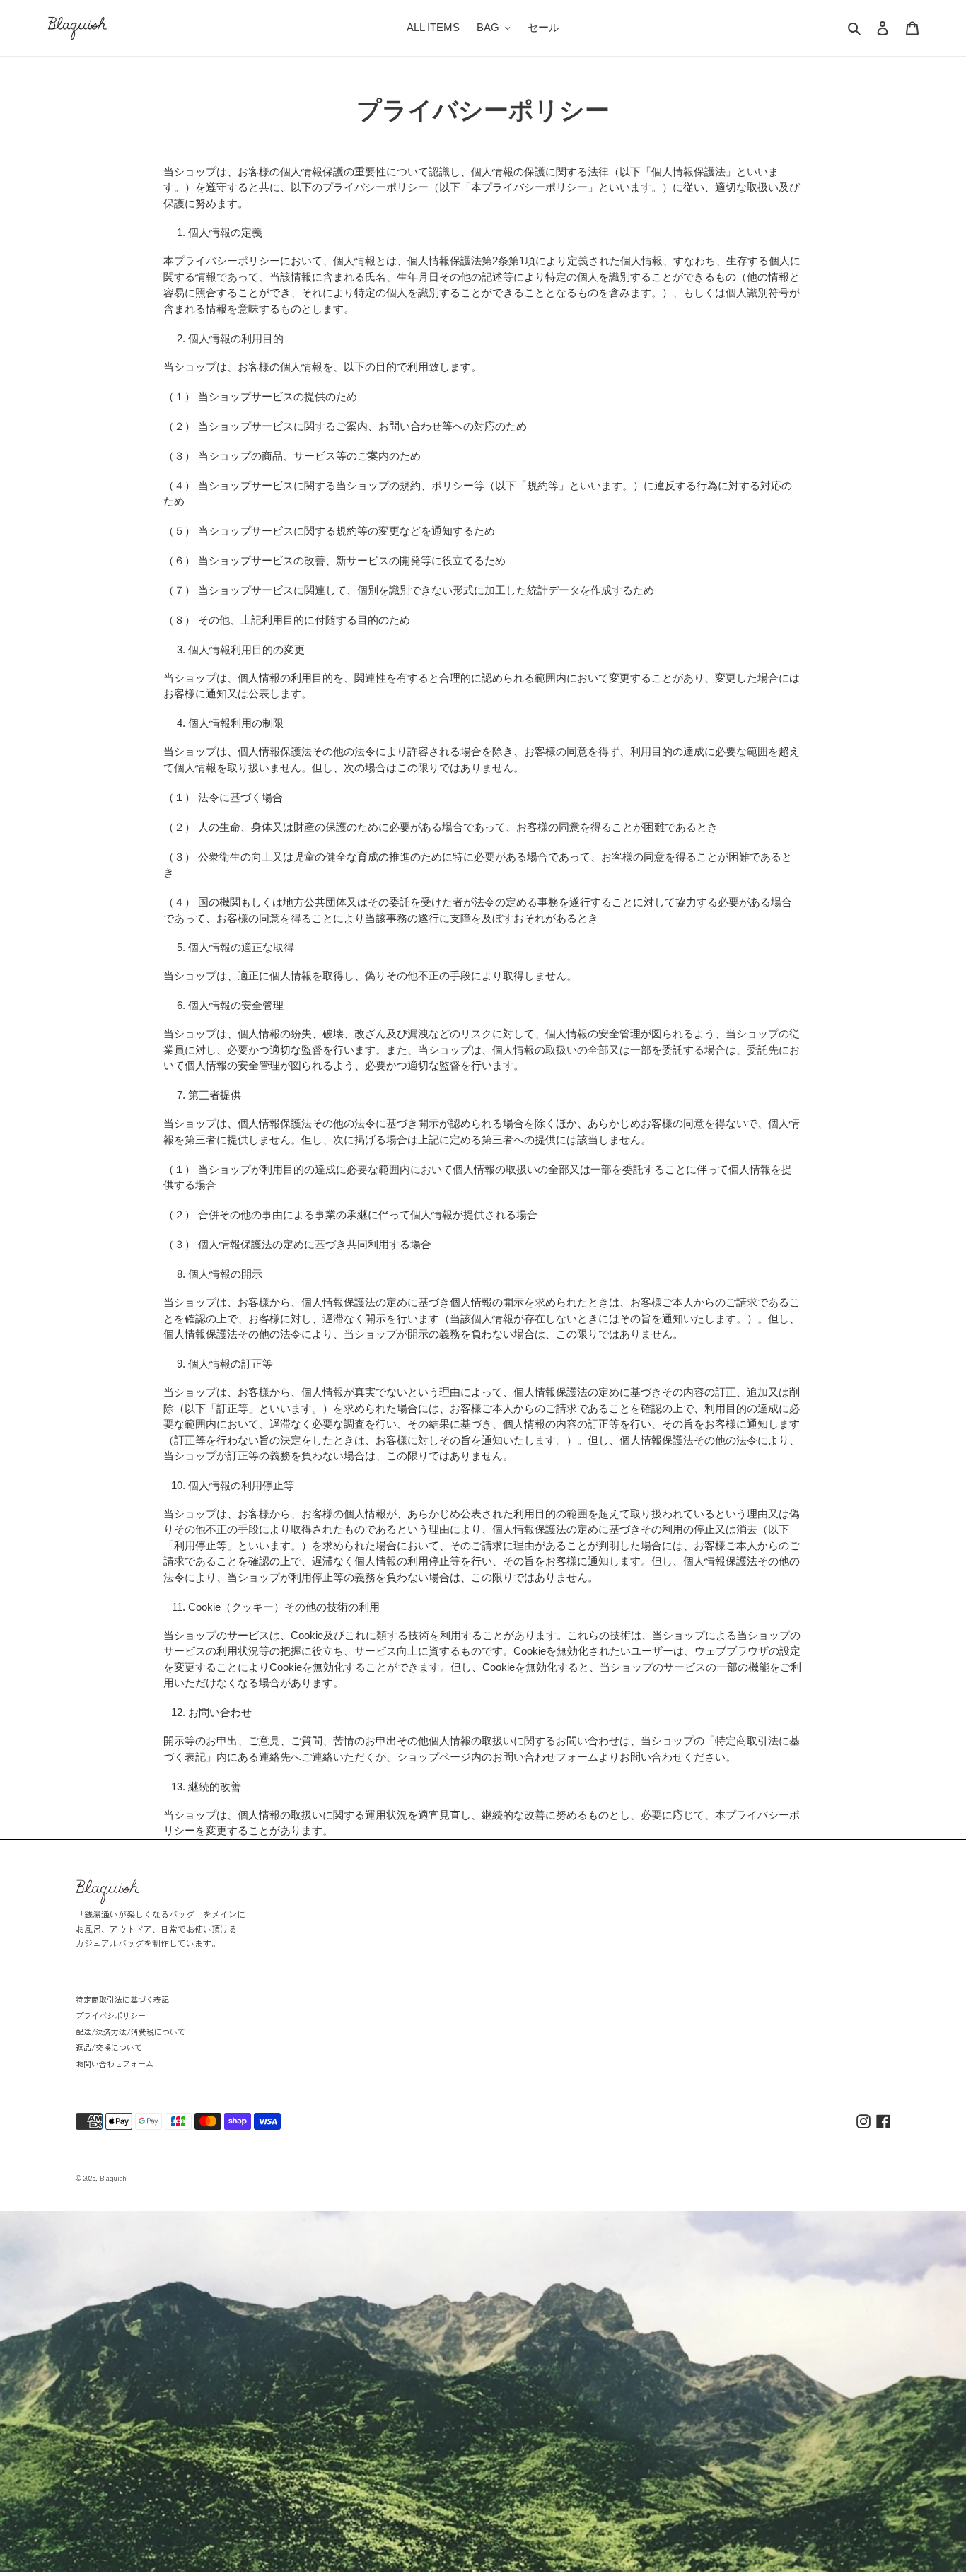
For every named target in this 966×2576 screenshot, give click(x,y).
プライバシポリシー (111, 2015)
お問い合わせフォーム (115, 2063)
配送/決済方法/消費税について (130, 2032)
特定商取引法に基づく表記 (122, 1999)
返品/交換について (109, 2047)
